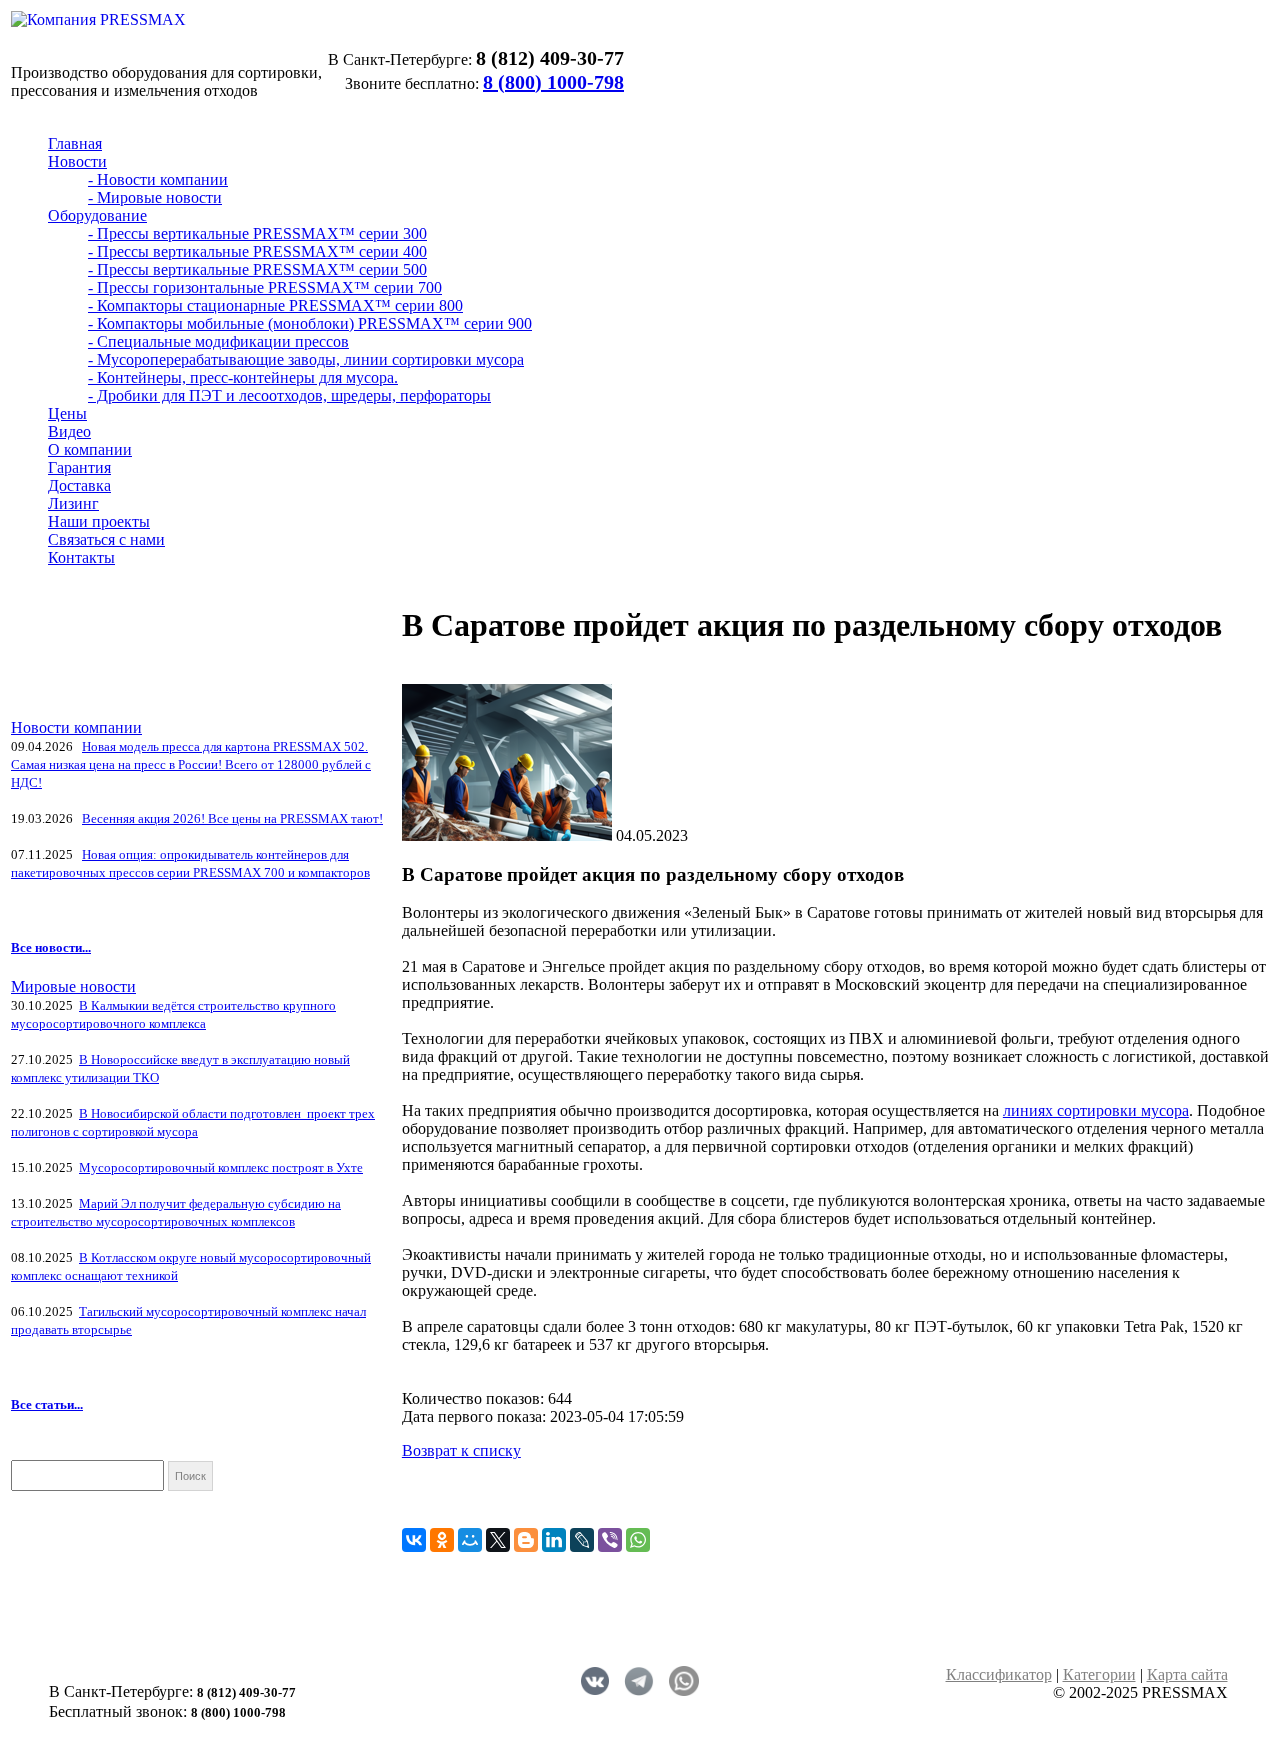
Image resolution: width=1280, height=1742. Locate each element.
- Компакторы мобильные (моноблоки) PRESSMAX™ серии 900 (310, 323)
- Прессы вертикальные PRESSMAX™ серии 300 (257, 233)
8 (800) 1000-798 (553, 82)
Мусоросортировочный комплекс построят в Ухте (221, 1167)
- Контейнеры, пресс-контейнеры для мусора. (243, 377)
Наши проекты (99, 521)
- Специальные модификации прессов (218, 341)
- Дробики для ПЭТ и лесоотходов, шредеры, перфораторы (289, 395)
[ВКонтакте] (414, 1540)
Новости (77, 161)
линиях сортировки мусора (1096, 1110)
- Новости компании (158, 179)
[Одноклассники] (442, 1540)
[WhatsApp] (638, 1540)
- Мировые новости (155, 197)
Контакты (81, 557)
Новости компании (76, 727)
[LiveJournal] (582, 1540)
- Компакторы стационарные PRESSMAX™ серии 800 (275, 305)
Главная (75, 143)
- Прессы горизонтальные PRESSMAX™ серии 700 (265, 287)
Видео (69, 431)
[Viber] (610, 1540)
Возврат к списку (461, 1450)
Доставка (79, 485)
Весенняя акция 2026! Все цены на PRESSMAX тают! (232, 818)
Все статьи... (47, 1404)
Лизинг (73, 503)
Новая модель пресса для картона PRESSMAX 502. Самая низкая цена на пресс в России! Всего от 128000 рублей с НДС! (191, 764)
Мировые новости (73, 986)
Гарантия (79, 467)
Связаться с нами (106, 539)
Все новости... (51, 947)
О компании (90, 449)
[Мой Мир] (470, 1540)
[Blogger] (526, 1540)
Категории (1099, 1674)
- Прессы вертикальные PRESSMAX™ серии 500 (257, 269)
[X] (498, 1540)
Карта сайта (1187, 1674)
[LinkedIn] (554, 1540)
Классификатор (999, 1674)
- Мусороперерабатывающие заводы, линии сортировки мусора (306, 359)
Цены (67, 413)
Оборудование (97, 215)
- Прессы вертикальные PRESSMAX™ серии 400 (257, 251)
